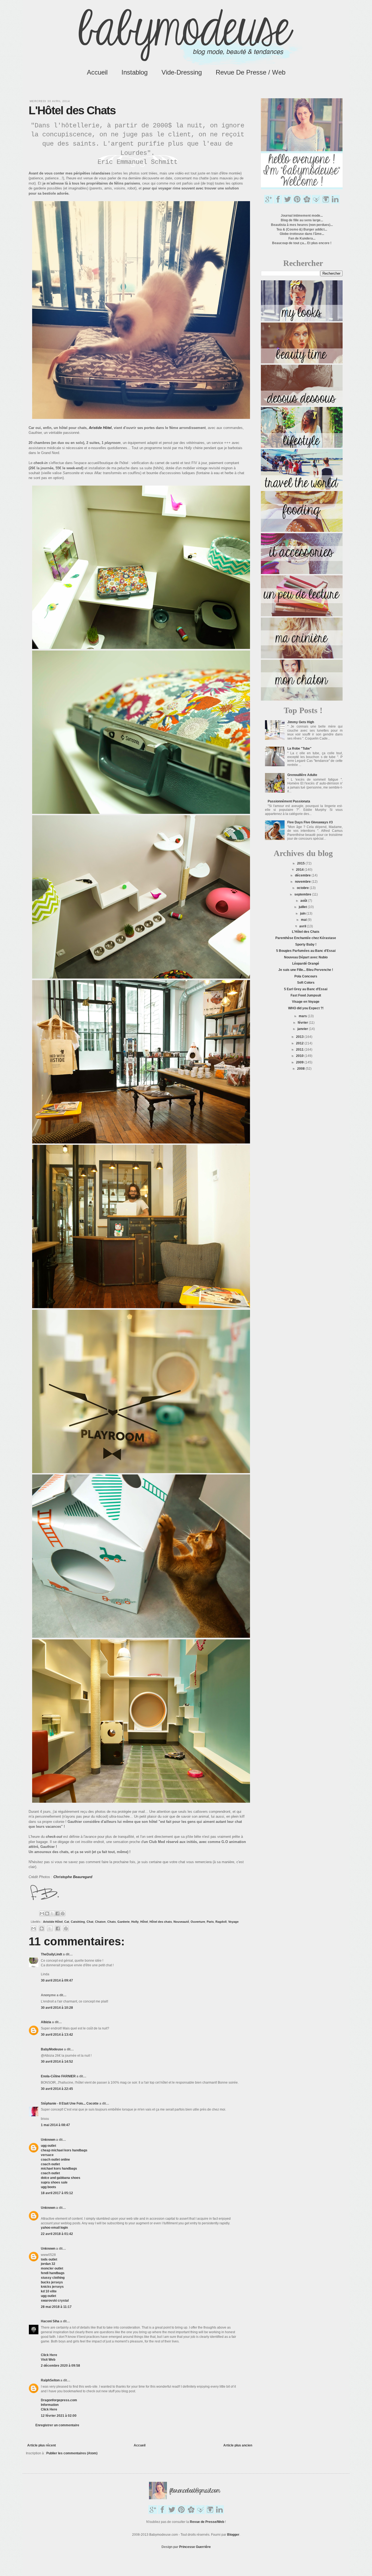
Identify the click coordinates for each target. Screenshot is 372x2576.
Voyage (233, 1922)
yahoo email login (54, 2228)
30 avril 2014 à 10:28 (57, 2008)
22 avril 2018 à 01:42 (57, 2234)
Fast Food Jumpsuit (306, 995)
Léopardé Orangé (306, 964)
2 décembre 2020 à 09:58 (60, 2366)
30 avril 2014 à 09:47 (57, 1980)
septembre (303, 894)
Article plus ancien (238, 2445)
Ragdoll (221, 1922)
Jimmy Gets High (301, 722)
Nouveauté (181, 1922)
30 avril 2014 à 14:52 (57, 2062)
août (304, 901)
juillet (303, 907)
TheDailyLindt (51, 1954)
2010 (300, 1056)
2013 (300, 1037)
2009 (300, 1062)
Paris (210, 1922)
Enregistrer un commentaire (57, 2425)
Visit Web (48, 2360)
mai (304, 920)
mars (303, 1016)
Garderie (124, 1922)
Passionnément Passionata (289, 801)
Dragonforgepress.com (59, 2400)
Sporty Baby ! (306, 944)
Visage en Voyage (306, 1002)
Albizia (46, 2022)
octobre (303, 888)
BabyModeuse (52, 2049)
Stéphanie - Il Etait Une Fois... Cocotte (70, 2103)
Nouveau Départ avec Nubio (306, 957)
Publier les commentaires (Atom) (72, 2453)
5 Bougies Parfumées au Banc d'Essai (306, 951)
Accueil (97, 72)
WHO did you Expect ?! (306, 1008)
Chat (90, 1922)
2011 (300, 1050)
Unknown (48, 2140)
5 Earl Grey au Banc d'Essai (306, 989)
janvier (303, 1029)
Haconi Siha (50, 2321)
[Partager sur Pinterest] (63, 1913)
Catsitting (78, 1922)
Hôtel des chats (161, 1922)
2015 (301, 863)
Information (50, 2405)
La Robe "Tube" (299, 749)
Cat (67, 1922)
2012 (300, 1043)
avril (303, 926)
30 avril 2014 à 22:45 (57, 2089)
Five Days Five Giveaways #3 (310, 822)
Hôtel (144, 1922)
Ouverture (198, 1922)
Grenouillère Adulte (302, 775)
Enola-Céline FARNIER (58, 2076)
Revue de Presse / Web (251, 72)
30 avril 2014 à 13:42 (57, 2035)
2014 (300, 870)
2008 (301, 1069)
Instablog (135, 72)
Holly (135, 1922)
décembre (303, 875)
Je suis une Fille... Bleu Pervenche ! (306, 970)
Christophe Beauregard (73, 1877)
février (303, 1023)
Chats (112, 1922)
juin (303, 913)
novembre (303, 882)
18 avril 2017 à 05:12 (57, 2193)
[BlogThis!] (47, 1913)
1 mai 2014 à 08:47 (55, 2125)
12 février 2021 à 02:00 (59, 2416)
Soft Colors (306, 983)
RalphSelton (50, 2380)
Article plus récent (42, 2445)
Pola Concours (306, 976)
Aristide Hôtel (53, 1922)
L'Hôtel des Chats (306, 932)
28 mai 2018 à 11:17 (56, 2307)
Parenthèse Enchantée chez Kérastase (306, 938)
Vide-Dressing (182, 72)
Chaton (100, 1922)
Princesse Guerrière (195, 2547)
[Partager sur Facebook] (57, 1913)
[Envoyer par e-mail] (42, 1913)
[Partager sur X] (52, 1913)
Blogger (233, 2535)
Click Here (49, 2355)
